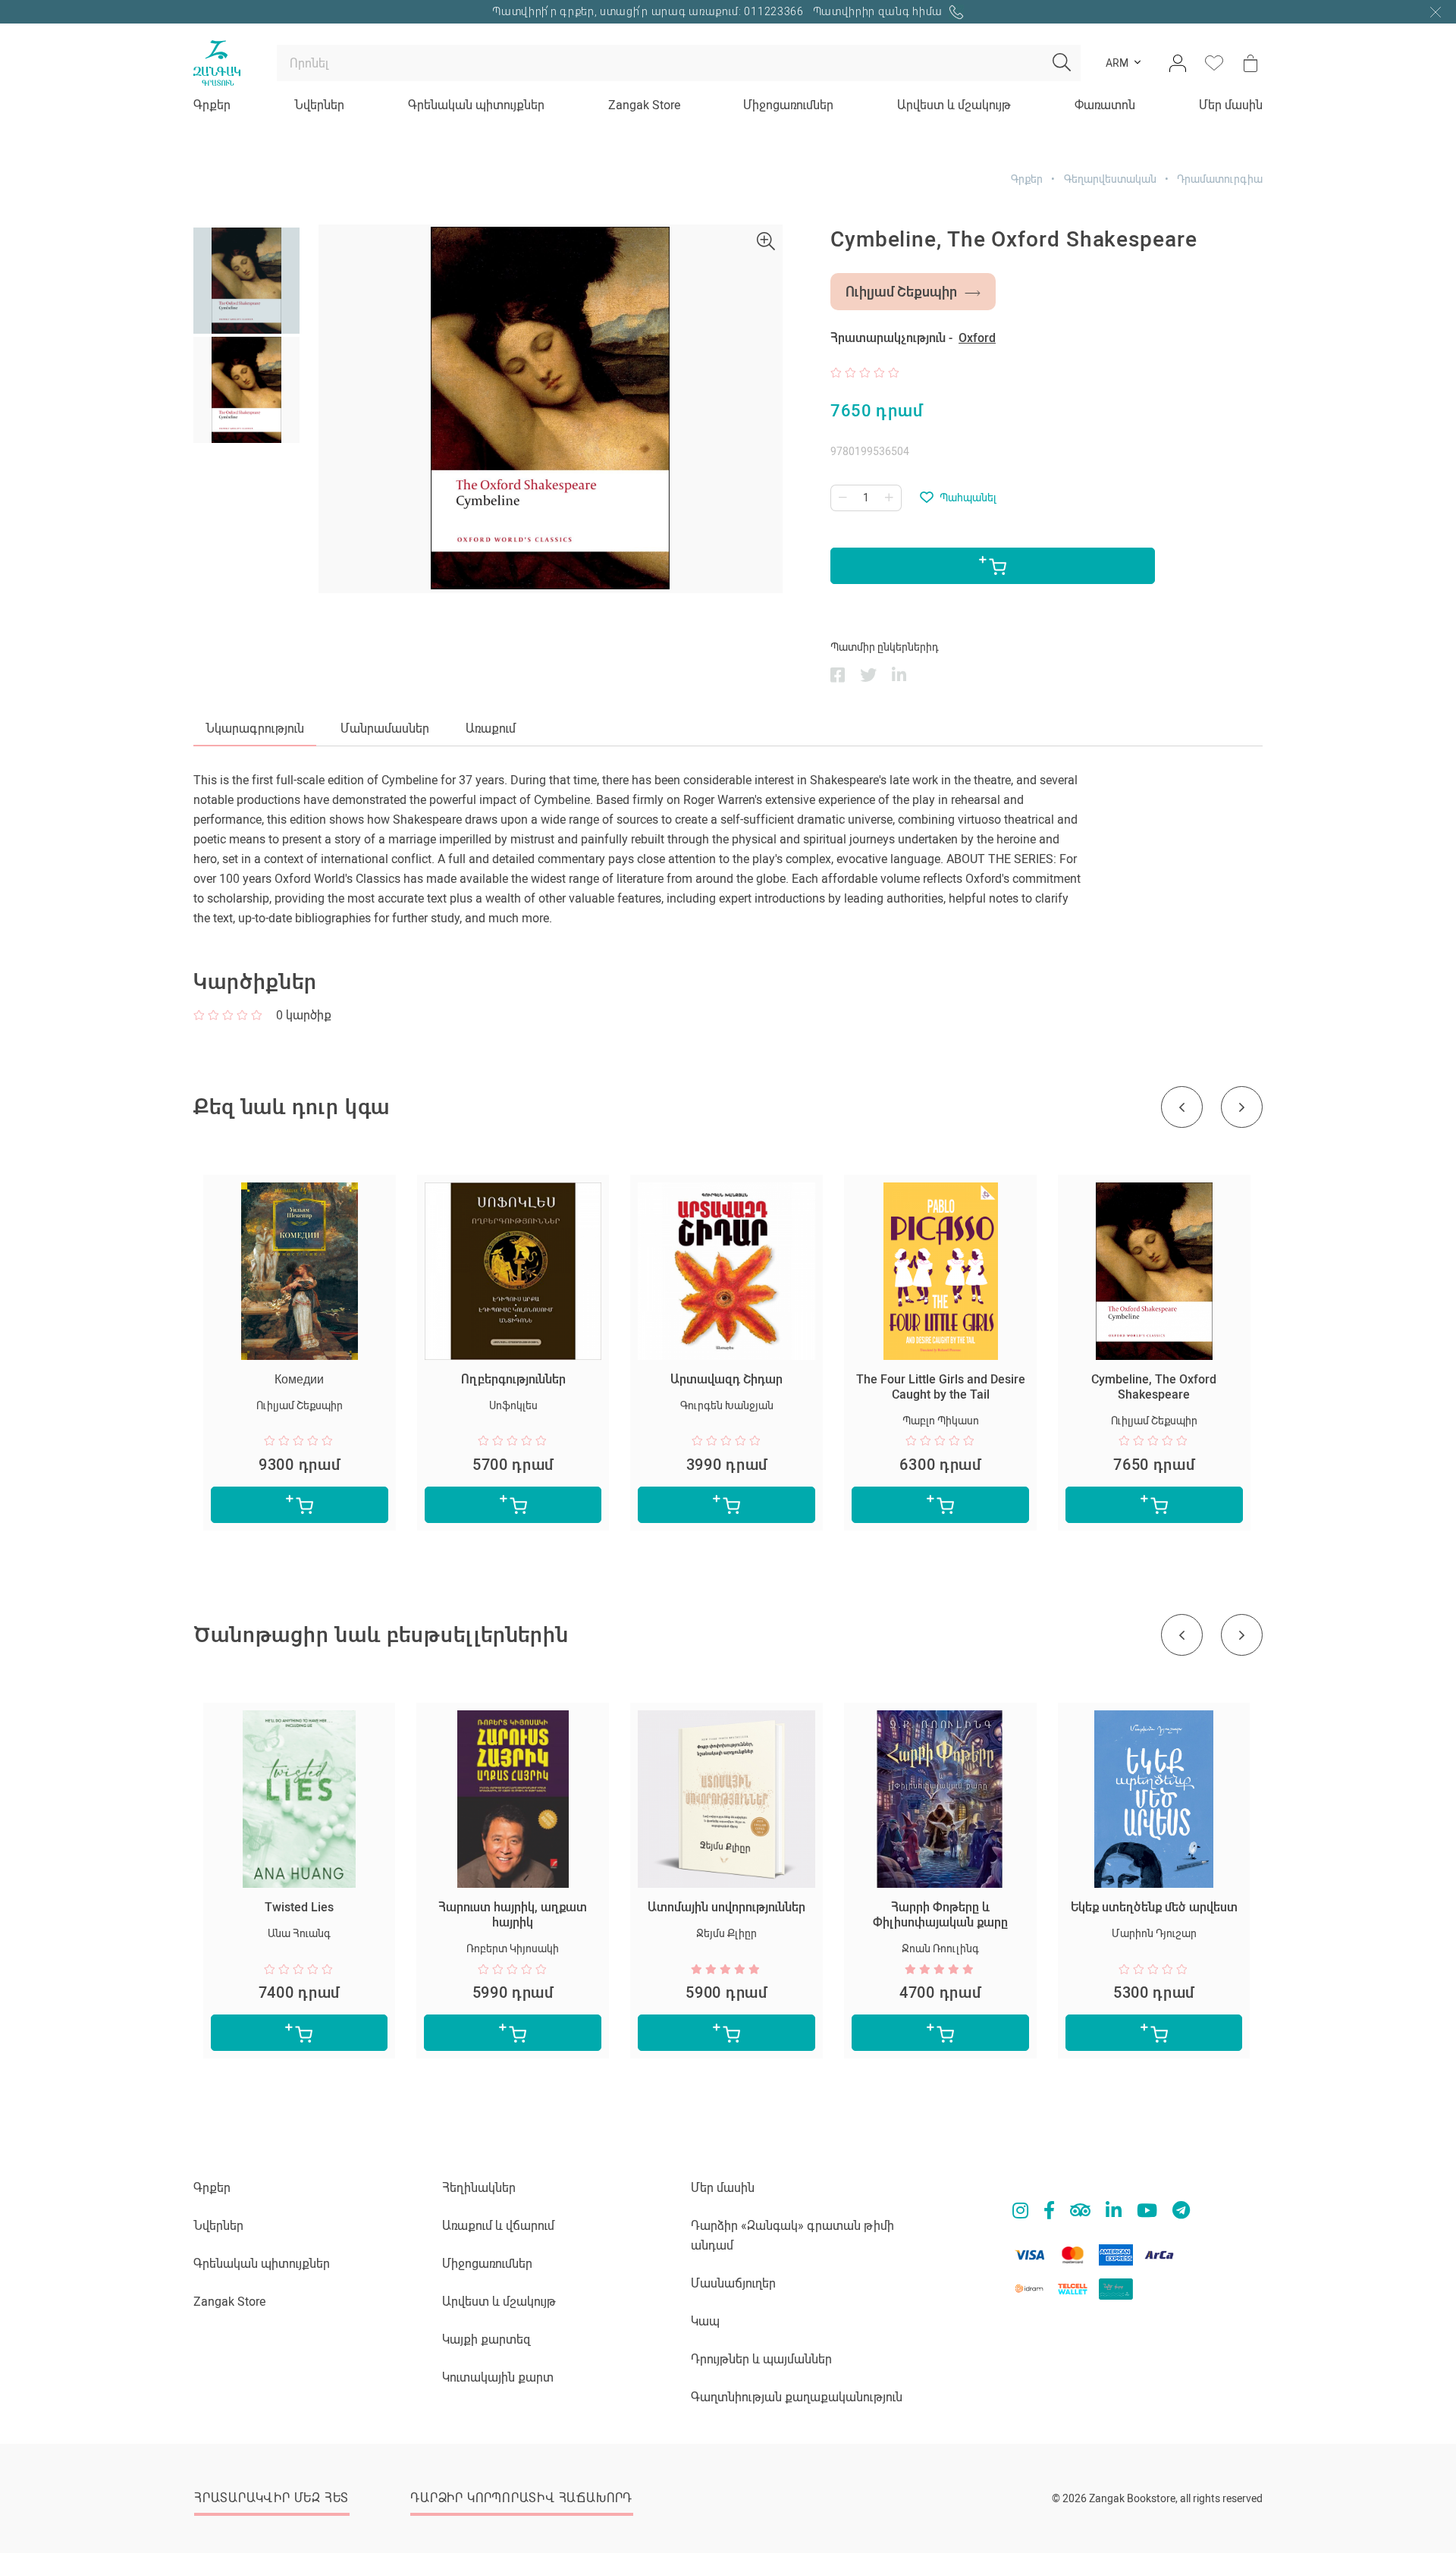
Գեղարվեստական (1110, 179)
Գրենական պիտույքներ (476, 105)
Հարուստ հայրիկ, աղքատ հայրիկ (513, 1915)
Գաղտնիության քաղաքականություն (797, 2397)
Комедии (299, 1379)
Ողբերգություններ (513, 1379)
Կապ (705, 2321)
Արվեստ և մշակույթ (954, 105)
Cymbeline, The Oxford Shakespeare (1154, 1387)
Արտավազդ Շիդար (726, 1379)
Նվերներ (319, 105)
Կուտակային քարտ (498, 2377)
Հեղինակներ (479, 2188)
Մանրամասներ (385, 729)
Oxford (977, 338)
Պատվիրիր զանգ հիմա (879, 11)
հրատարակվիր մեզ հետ (271, 2498)
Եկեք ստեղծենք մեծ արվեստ (1154, 1907)
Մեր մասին (1231, 105)
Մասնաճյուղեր (733, 2283)
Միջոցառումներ (788, 105)
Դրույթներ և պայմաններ (761, 2359)
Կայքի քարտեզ (486, 2339)
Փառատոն (1105, 105)
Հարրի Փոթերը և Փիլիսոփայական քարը (940, 1915)
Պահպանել (968, 498)
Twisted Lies (299, 1907)
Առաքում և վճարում (498, 2226)
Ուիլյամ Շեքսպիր (901, 292)
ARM (1117, 63)
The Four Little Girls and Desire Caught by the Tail (941, 1387)
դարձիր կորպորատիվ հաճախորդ (521, 2498)
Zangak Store (644, 105)
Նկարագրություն (255, 729)
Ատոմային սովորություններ (726, 1907)
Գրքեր (212, 105)
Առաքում (491, 729)
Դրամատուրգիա (1220, 179)
